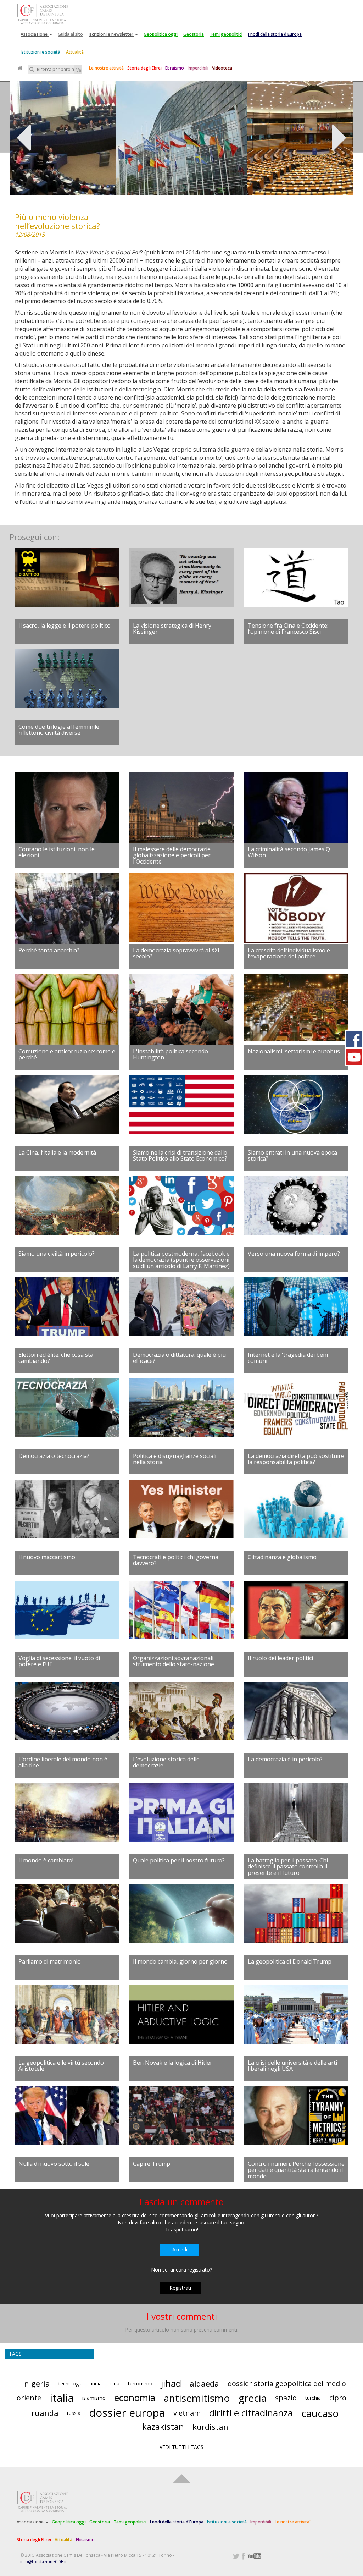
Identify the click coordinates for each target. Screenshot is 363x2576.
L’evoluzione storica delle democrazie (166, 1762)
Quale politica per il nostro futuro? (179, 1860)
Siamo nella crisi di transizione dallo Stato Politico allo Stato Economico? (180, 1156)
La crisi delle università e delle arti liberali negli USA (292, 2066)
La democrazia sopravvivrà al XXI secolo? (176, 953)
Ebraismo (175, 68)
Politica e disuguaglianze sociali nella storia (175, 1459)
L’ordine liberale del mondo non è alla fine (63, 1762)
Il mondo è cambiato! (46, 1860)
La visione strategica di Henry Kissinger (172, 629)
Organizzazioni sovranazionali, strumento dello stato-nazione (174, 1661)
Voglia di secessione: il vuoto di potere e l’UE (59, 1661)
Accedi (180, 2249)
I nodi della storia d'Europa (275, 34)
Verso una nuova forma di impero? (294, 1254)
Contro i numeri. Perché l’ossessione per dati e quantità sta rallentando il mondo (296, 2170)
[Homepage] (20, 68)
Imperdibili (198, 68)
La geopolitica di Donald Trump (290, 1961)
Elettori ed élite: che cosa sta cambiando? (56, 1358)
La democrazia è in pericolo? (285, 1759)
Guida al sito (70, 34)
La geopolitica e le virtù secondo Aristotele (61, 2066)
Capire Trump (152, 2164)
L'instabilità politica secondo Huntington (171, 1055)
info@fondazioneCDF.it (43, 2562)
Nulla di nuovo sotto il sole (54, 2164)
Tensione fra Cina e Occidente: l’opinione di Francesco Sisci (288, 629)
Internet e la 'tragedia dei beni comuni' (288, 1358)
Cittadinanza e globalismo (282, 1557)
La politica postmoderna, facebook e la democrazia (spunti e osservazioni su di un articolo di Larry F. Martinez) (181, 1260)
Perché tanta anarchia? (49, 950)
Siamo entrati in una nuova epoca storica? (292, 1156)
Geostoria (194, 34)
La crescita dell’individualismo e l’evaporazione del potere (289, 953)
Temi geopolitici (226, 34)
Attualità (75, 52)
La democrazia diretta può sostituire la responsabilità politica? (296, 1459)
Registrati (180, 2288)
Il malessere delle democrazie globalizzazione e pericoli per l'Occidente (172, 855)
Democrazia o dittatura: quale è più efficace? (179, 1358)
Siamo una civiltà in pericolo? (57, 1254)
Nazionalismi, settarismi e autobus (294, 1051)
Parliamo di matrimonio (50, 1961)
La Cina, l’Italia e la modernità (57, 1152)
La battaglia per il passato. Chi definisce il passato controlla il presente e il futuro (288, 1867)
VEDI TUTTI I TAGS (181, 2447)
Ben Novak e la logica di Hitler (173, 2063)
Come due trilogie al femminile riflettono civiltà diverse (59, 730)
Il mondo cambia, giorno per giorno (180, 1961)
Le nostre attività (106, 68)
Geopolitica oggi (161, 34)
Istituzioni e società (40, 52)
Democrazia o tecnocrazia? (54, 1456)
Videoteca (222, 68)
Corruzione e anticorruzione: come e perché (67, 1055)
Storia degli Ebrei (144, 68)
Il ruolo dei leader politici (280, 1658)
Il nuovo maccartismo (47, 1557)
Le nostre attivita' (293, 2522)
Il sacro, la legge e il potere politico (65, 626)
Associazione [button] (35, 34)
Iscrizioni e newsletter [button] (111, 34)
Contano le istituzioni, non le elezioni (57, 852)
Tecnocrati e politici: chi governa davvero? (176, 1560)
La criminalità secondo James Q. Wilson (289, 852)
